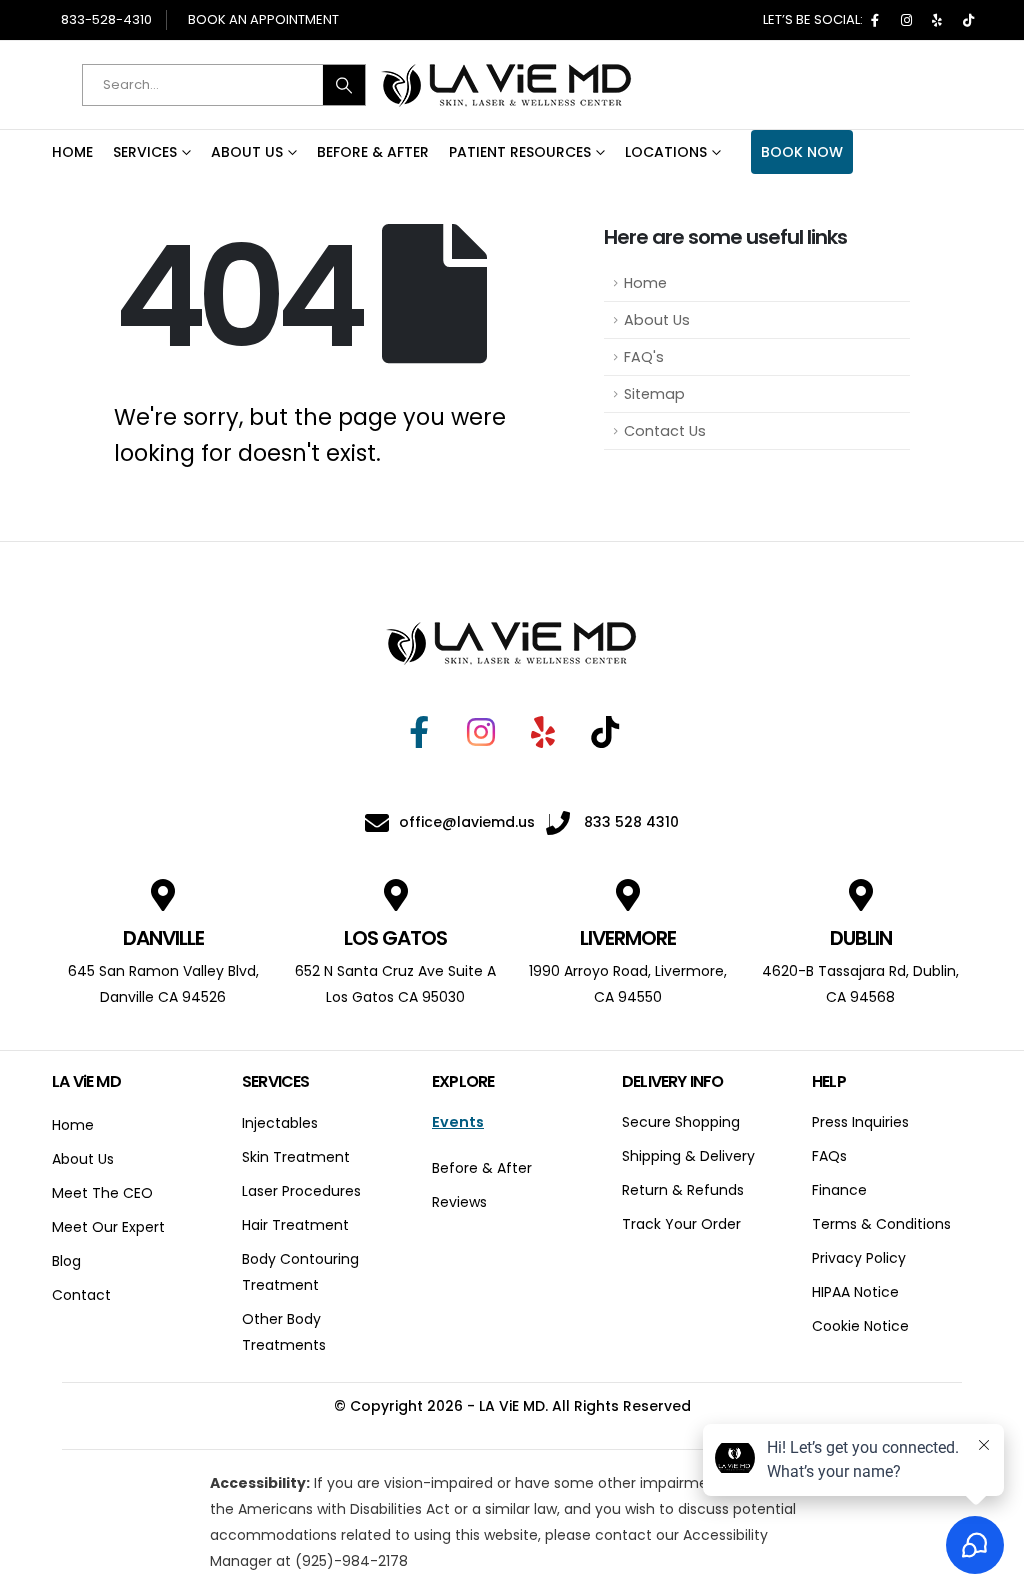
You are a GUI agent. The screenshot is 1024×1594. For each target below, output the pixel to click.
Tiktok (968, 20)
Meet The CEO (102, 1193)
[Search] (344, 85)
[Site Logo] (507, 85)
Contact (81, 1295)
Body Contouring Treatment (300, 1272)
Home (72, 152)
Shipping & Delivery (688, 1156)
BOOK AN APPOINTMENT (263, 19)
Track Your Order (681, 1224)
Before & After (373, 152)
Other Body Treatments (284, 1332)
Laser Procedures (301, 1191)
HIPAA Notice (855, 1292)
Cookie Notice (860, 1326)
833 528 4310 (629, 822)
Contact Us (665, 431)
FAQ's (644, 357)
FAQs (829, 1156)
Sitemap (654, 394)
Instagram (906, 20)
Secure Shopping (681, 1122)
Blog (66, 1261)
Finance (839, 1190)
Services (145, 152)
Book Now (802, 152)
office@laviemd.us (467, 822)
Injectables (280, 1123)
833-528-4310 (106, 19)
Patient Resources (520, 152)
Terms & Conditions (881, 1224)
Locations (666, 152)
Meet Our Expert (108, 1227)
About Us (247, 152)
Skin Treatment (296, 1157)
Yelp (937, 20)
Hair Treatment (295, 1225)
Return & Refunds (683, 1190)
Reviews (459, 1202)
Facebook (875, 20)
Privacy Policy (859, 1258)
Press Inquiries (860, 1122)
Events (458, 1122)
